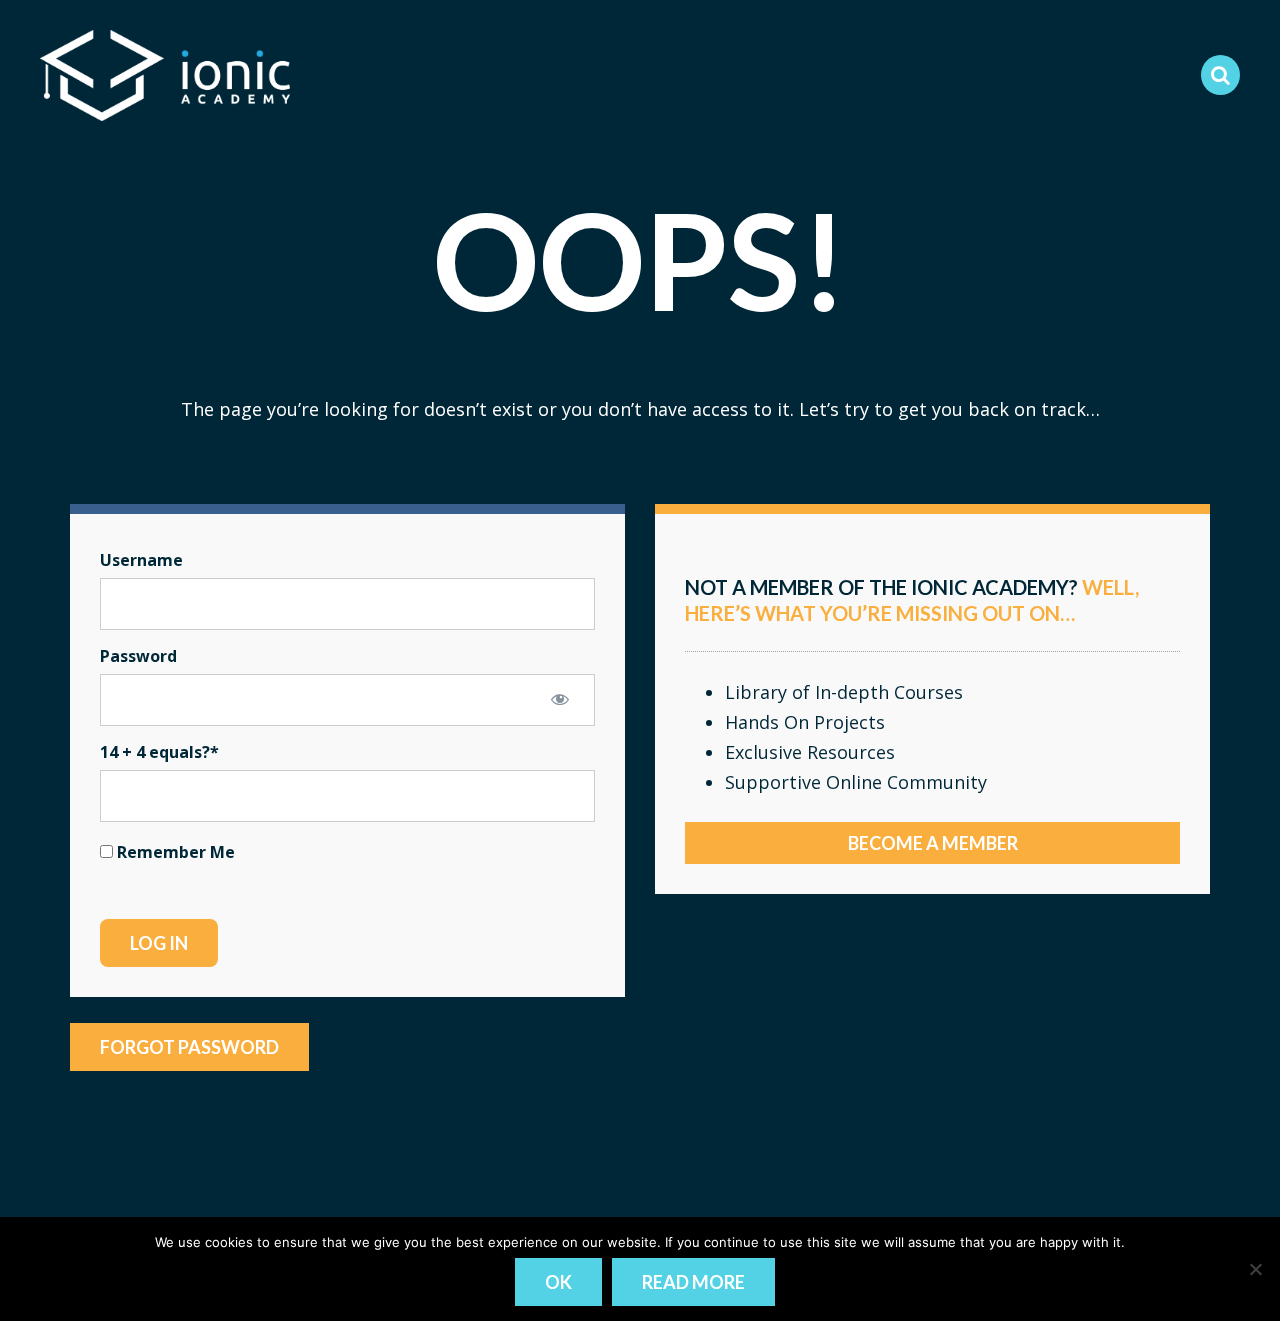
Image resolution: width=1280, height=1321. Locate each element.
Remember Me (174, 852)
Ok (558, 1282)
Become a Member (933, 843)
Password (138, 656)
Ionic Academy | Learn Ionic (165, 75)
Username (141, 560)
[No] (1255, 1269)
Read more (693, 1282)
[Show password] (560, 699)
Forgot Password (189, 1047)
